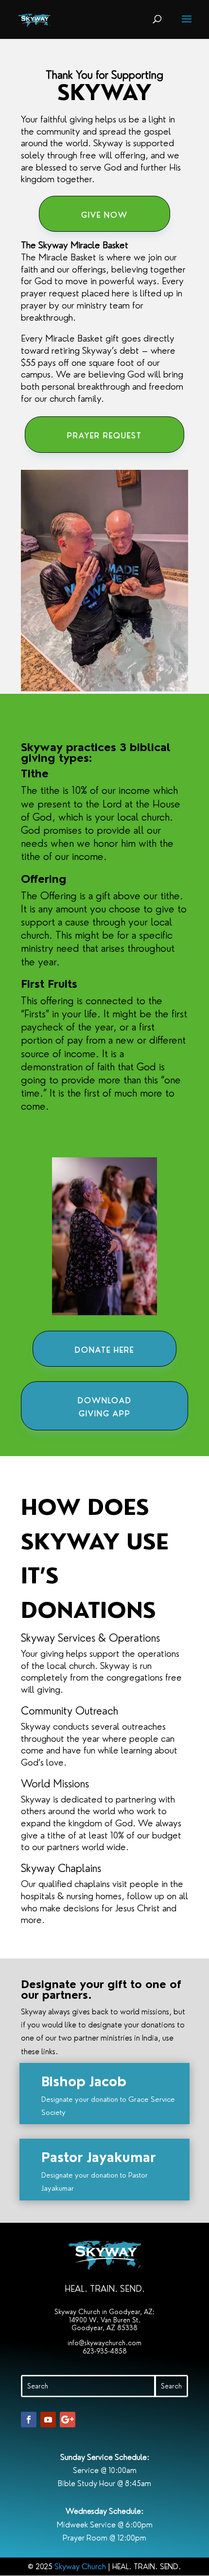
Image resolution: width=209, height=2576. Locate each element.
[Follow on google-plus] (68, 2420)
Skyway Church (80, 2567)
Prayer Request (104, 436)
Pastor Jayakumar (99, 2157)
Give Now (104, 215)
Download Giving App (105, 1407)
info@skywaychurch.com (104, 2343)
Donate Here (104, 1350)
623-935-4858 (105, 2351)
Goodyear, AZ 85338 (104, 2328)
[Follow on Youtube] (48, 2420)
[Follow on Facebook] (29, 2420)
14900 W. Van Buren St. (105, 2320)
